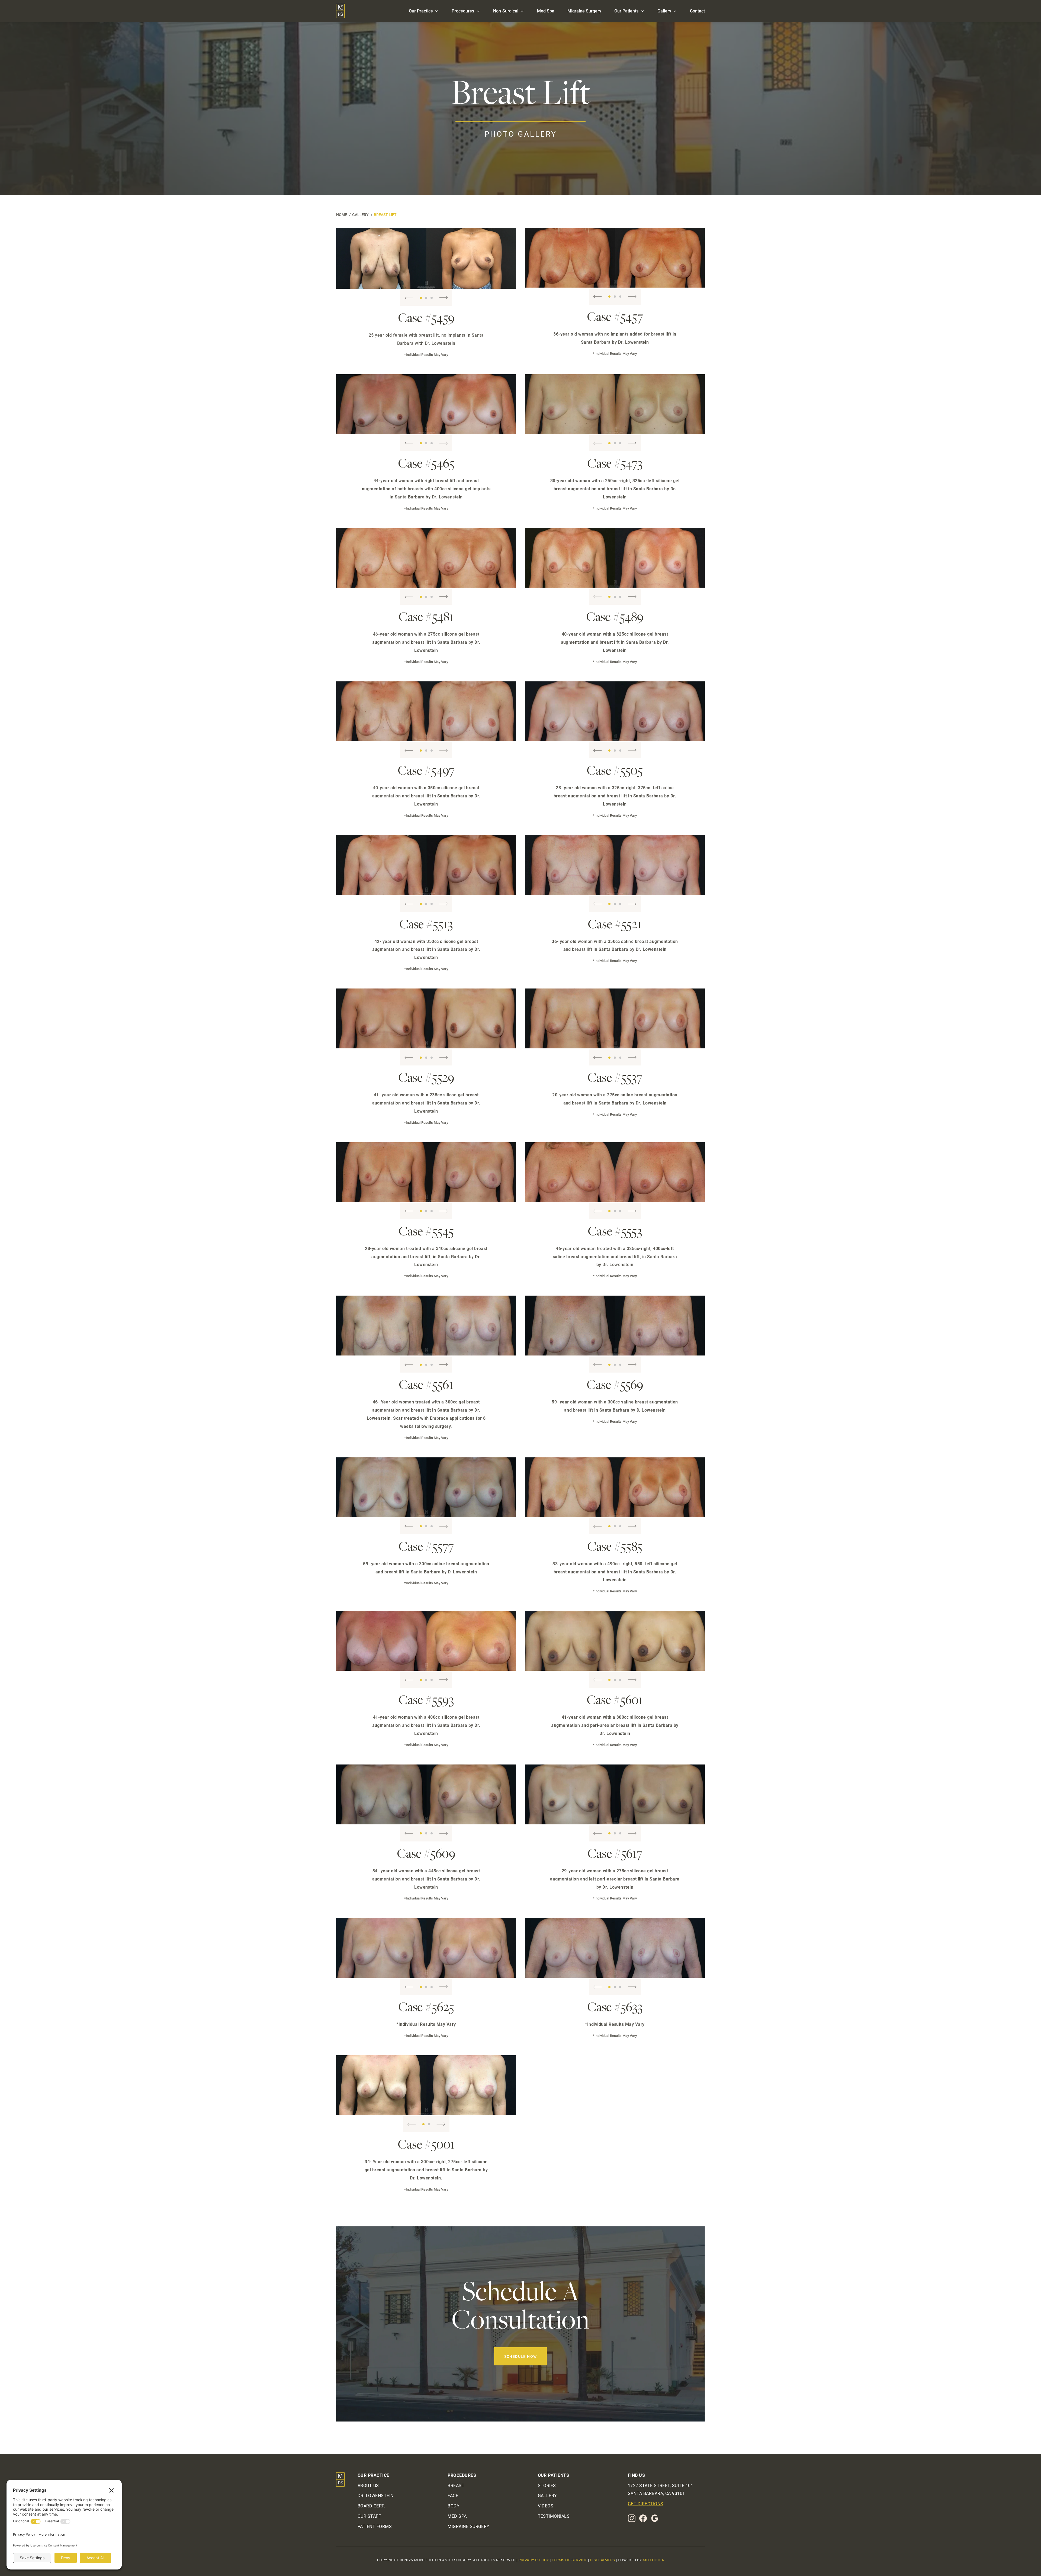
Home (342, 215)
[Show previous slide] (409, 298)
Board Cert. (371, 2506)
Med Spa (546, 11)
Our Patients (626, 11)
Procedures (463, 11)
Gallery (664, 11)
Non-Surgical (506, 11)
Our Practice (421, 11)
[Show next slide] (444, 298)
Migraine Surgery (584, 11)
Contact (697, 11)
